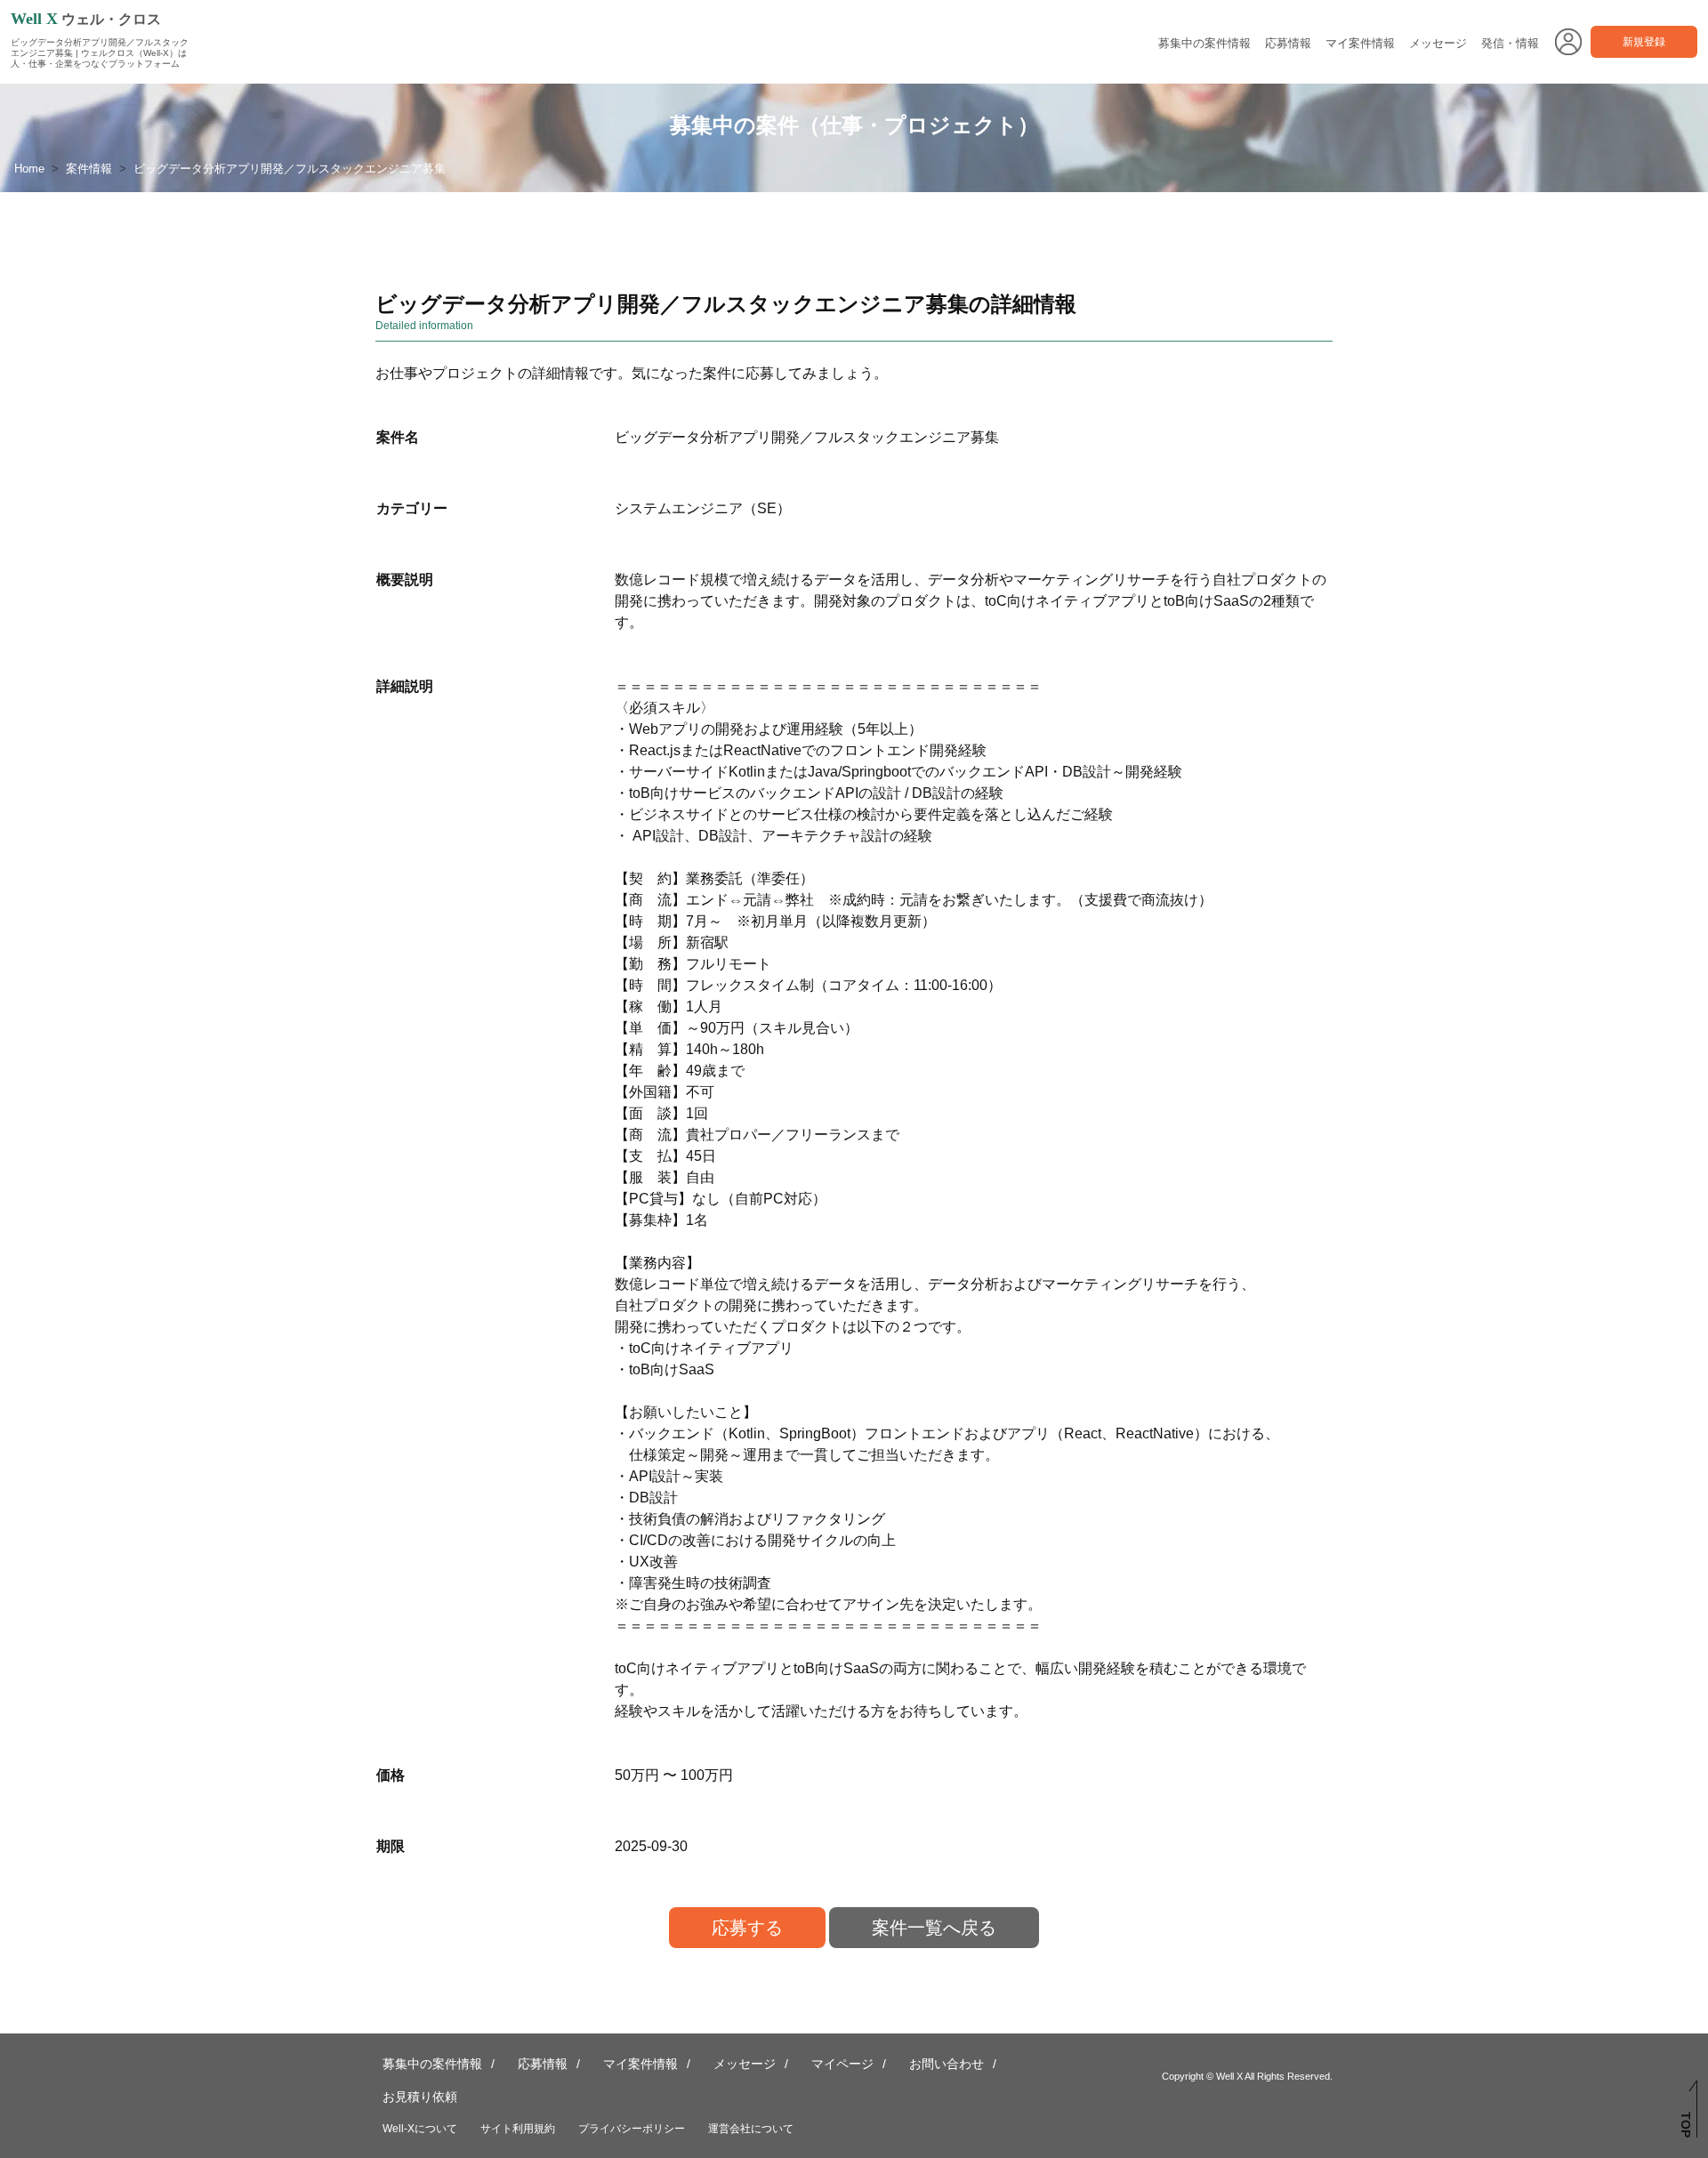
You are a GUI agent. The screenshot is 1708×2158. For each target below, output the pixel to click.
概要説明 (405, 580)
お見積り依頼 (420, 2097)
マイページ (842, 2064)
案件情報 (89, 169)
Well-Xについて (420, 2129)
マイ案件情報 (1360, 43)
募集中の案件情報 (1204, 43)
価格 (391, 1775)
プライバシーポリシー (632, 2129)
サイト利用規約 (518, 2129)
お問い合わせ (947, 2064)
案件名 (398, 437)
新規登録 (1644, 42)
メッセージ (1438, 43)
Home (29, 169)
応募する (747, 1928)
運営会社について (751, 2129)
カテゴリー (412, 508)
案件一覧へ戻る (934, 1928)
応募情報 (1288, 43)
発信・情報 (1510, 43)
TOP (1686, 2125)
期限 (391, 1846)
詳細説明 (405, 686)
